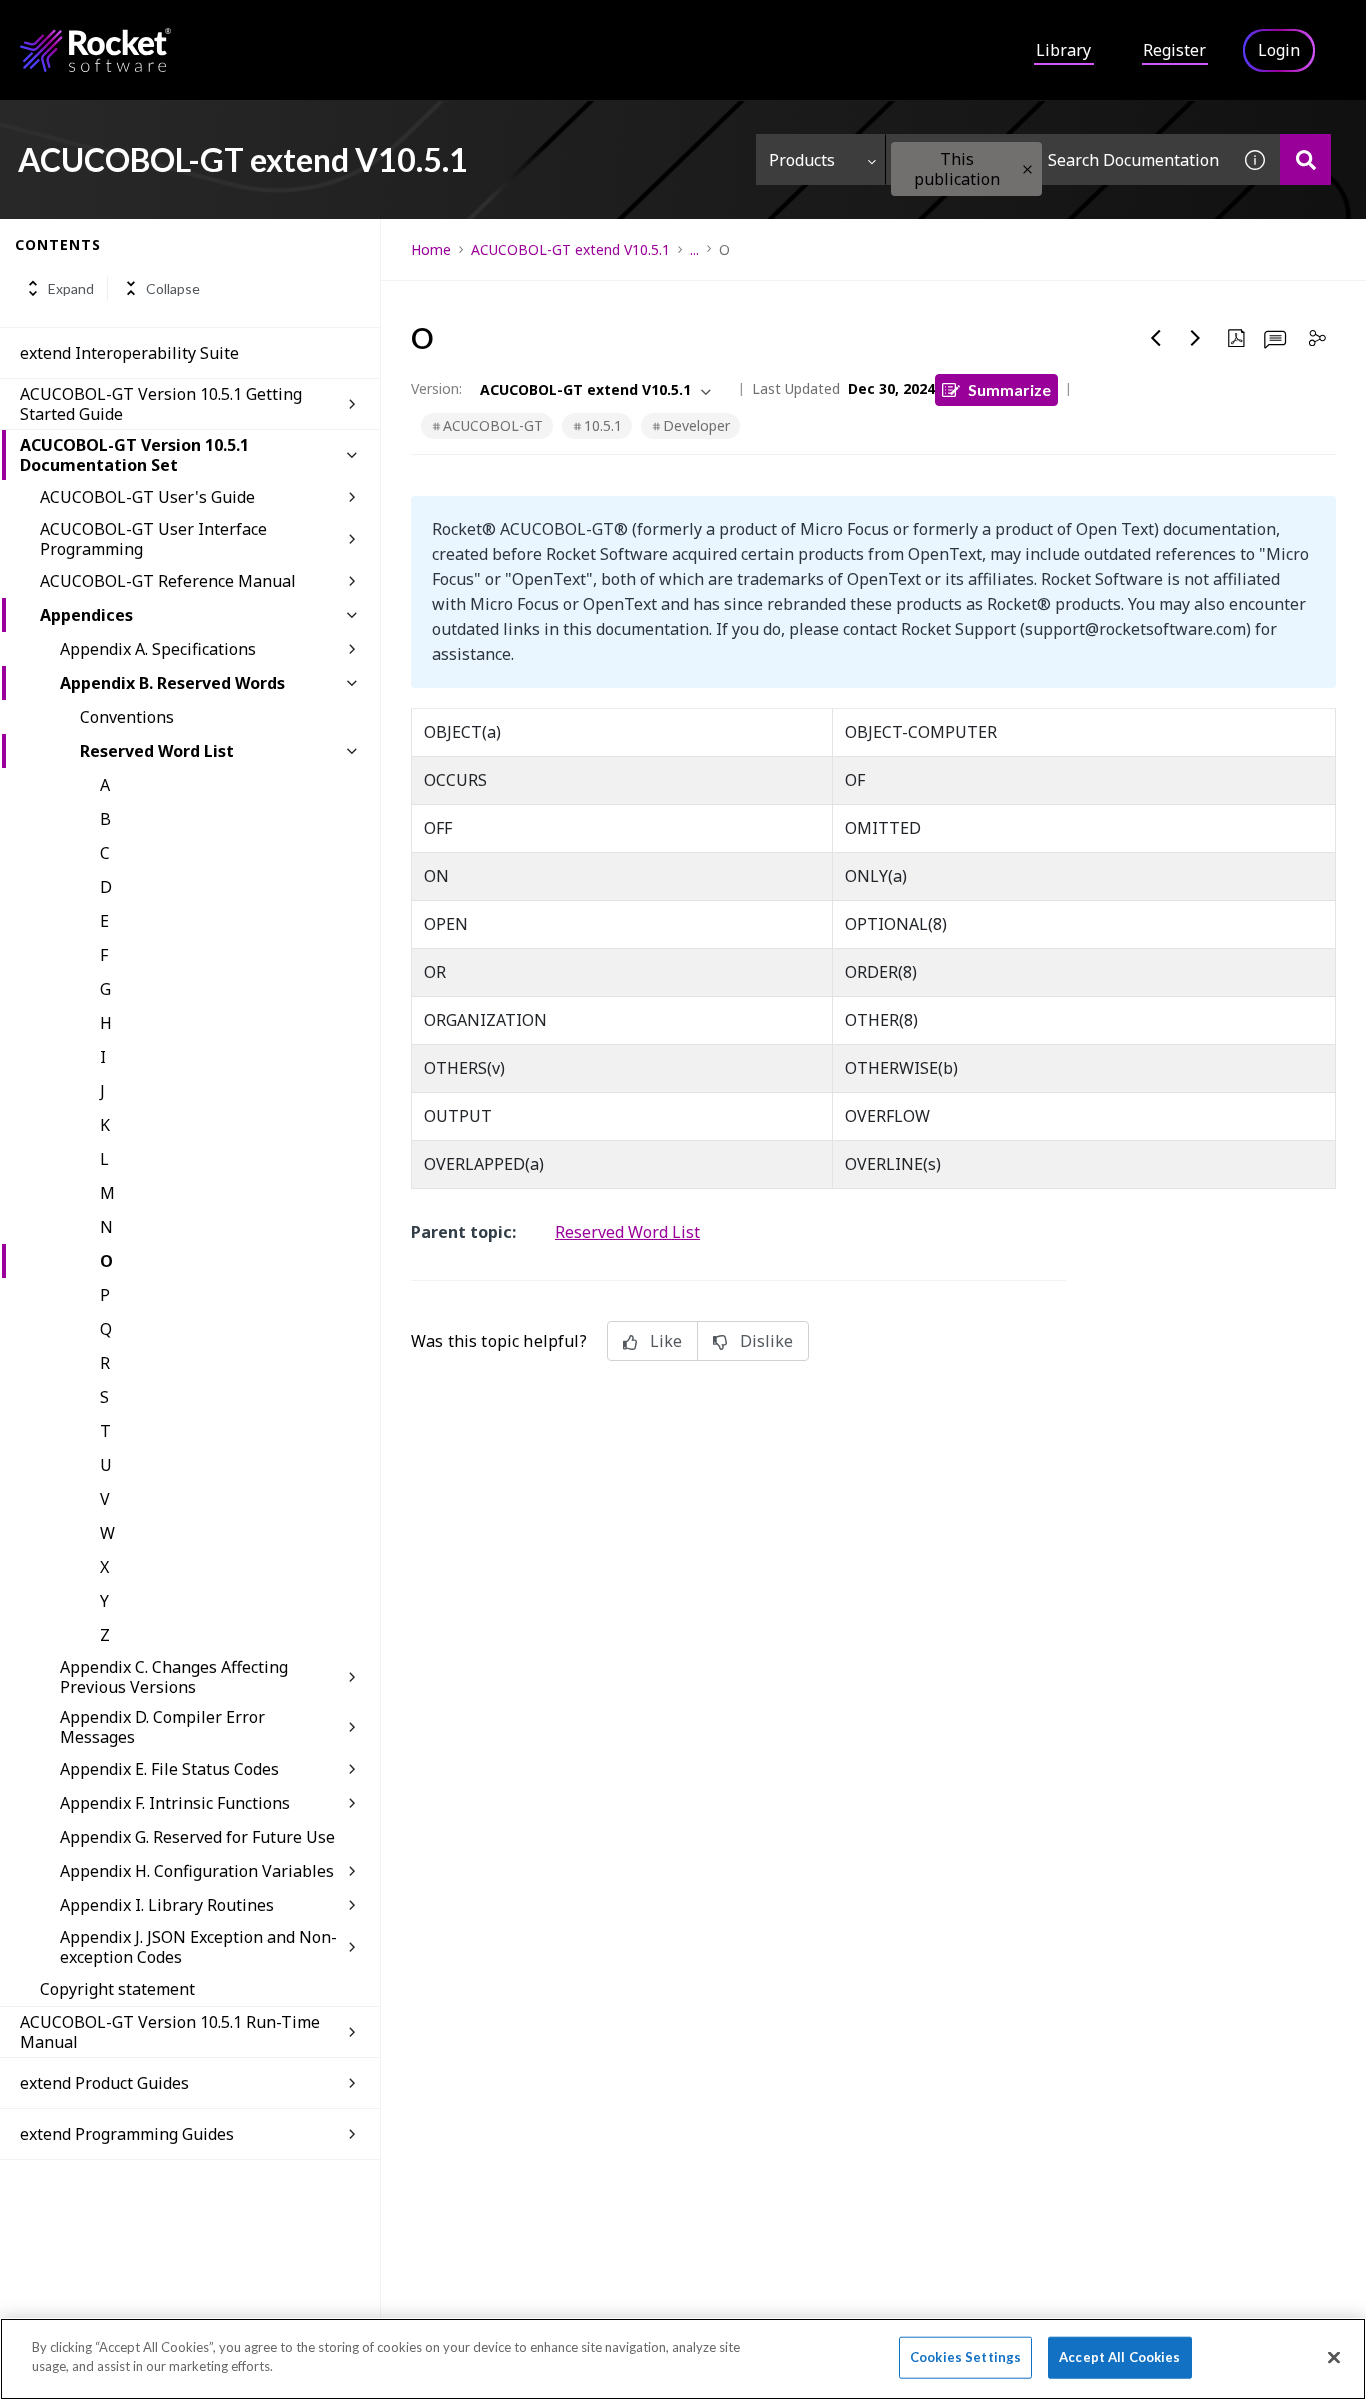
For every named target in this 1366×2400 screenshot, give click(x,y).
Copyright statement (117, 1989)
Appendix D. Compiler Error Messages (162, 1727)
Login (1279, 50)
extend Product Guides (104, 2083)
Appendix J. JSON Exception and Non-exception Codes (198, 1947)
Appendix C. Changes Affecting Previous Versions (174, 1677)
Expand (71, 288)
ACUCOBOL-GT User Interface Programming (153, 539)
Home (431, 249)
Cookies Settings (965, 2357)
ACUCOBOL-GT (493, 425)
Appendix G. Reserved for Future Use (197, 1837)
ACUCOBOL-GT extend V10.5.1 (570, 249)
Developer (696, 425)
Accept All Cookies (1119, 2357)
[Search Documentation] (1305, 159)
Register (1174, 50)
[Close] (1334, 2357)
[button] (1027, 169)
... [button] (694, 249)
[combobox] (1058, 159)
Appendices (86, 615)
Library (1063, 50)
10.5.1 (603, 425)
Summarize (1009, 389)
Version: (436, 388)
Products (802, 160)
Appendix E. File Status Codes (169, 1769)
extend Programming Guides (127, 2134)
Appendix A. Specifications (158, 649)
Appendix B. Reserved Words (172, 683)
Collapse (173, 288)
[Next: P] (1196, 338)
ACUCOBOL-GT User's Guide (147, 497)
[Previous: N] (1156, 338)
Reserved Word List (157, 751)
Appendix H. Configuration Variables (197, 1871)
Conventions (127, 717)
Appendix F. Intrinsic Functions (175, 1803)
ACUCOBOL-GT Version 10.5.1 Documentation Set (134, 455)
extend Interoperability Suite (129, 353)
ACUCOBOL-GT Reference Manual (168, 581)
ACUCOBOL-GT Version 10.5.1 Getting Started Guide (161, 404)
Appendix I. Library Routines (167, 1905)
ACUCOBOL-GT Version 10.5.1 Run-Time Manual (170, 2032)
